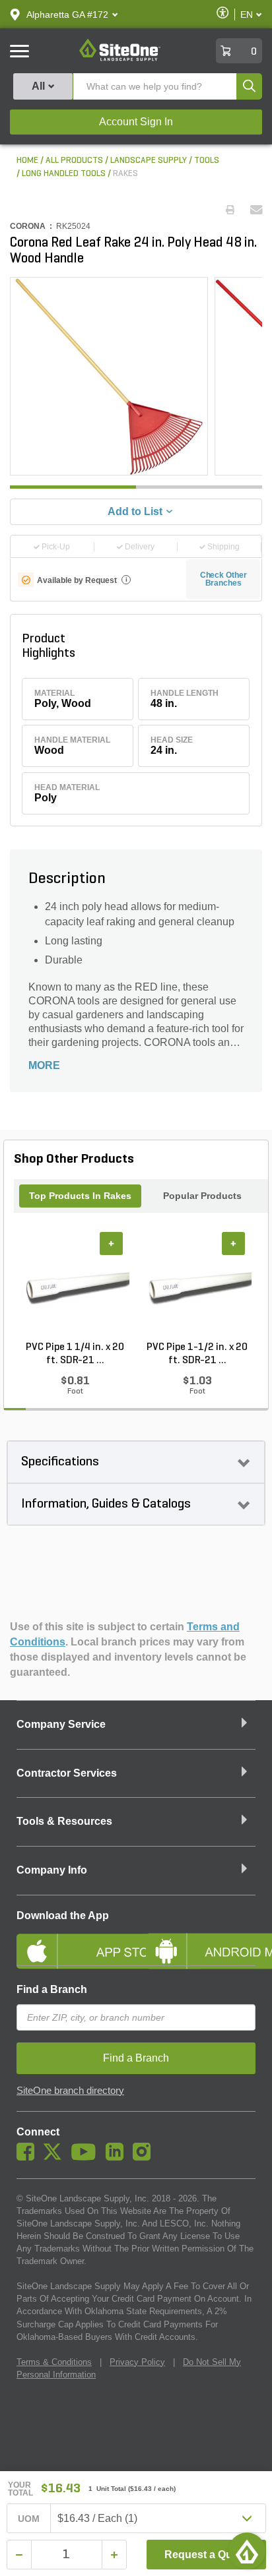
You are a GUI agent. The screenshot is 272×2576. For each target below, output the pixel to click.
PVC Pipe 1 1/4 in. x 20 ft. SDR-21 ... (75, 1354)
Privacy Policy (137, 2362)
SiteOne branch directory (70, 2091)
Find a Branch (52, 1989)
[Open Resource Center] (247, 2551)
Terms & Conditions (54, 2362)
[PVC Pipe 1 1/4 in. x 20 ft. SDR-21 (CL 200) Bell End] (75, 1286)
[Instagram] (145, 2157)
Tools (207, 161)
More (44, 1065)
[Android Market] (201, 1940)
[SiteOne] (120, 59)
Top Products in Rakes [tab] (80, 1196)
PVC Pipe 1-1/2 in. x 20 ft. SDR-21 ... (197, 1354)
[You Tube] (87, 2157)
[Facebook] (29, 2157)
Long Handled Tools (64, 174)
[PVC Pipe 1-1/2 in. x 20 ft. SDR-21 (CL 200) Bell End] (197, 1286)
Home (27, 161)
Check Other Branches (223, 579)
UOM (29, 2519)
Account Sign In (136, 122)
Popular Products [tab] (202, 1196)
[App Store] (71, 1940)
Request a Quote (206, 2555)
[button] (67, 15)
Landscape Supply (149, 161)
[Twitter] (56, 2157)
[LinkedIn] (118, 2157)
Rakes (125, 174)
